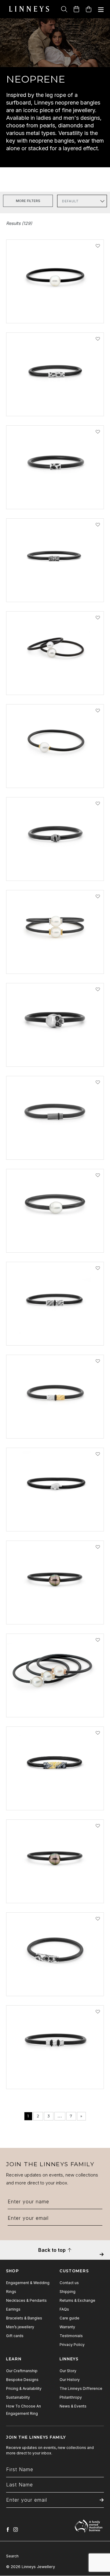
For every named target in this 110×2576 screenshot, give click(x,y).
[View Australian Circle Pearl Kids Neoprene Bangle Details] (55, 683)
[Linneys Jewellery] (29, 9)
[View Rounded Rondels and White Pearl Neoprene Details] (55, 775)
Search (12, 2556)
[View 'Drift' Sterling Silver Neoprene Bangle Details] (55, 590)
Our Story (68, 2371)
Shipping (68, 2292)
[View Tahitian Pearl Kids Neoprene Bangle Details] (55, 1612)
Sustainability (18, 2397)
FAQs (64, 2309)
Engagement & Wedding (28, 2283)
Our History (70, 2380)
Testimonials (71, 2336)
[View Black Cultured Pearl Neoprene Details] (55, 1891)
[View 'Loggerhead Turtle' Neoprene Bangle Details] (55, 1519)
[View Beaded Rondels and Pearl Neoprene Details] (55, 961)
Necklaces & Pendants (26, 2300)
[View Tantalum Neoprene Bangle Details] (55, 1147)
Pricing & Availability (24, 2388)
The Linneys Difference (81, 2388)
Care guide (70, 2318)
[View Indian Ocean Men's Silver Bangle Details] (55, 1333)
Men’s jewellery (20, 2327)
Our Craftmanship (22, 2371)
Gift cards (15, 2336)
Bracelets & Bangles (24, 2318)
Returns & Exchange (77, 2300)
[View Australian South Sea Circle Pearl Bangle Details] (55, 1240)
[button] (98, 246)
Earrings (13, 2309)
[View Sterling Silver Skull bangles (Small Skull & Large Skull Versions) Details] (55, 1054)
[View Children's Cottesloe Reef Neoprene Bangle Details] (55, 497)
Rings (11, 2292)
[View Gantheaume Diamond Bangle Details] (55, 1984)
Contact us (69, 2283)
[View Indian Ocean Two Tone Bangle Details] (55, 1426)
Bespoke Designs (22, 2380)
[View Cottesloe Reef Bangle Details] (55, 404)
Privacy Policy (72, 2345)
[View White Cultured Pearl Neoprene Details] (55, 311)
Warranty (67, 2327)
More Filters (28, 201)
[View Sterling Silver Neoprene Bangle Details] (55, 2077)
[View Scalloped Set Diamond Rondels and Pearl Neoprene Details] (55, 1705)
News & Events (73, 2406)
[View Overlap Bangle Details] (55, 868)
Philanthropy (71, 2397)
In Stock (27, 322)
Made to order (35, 1437)
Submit (102, 2259)
